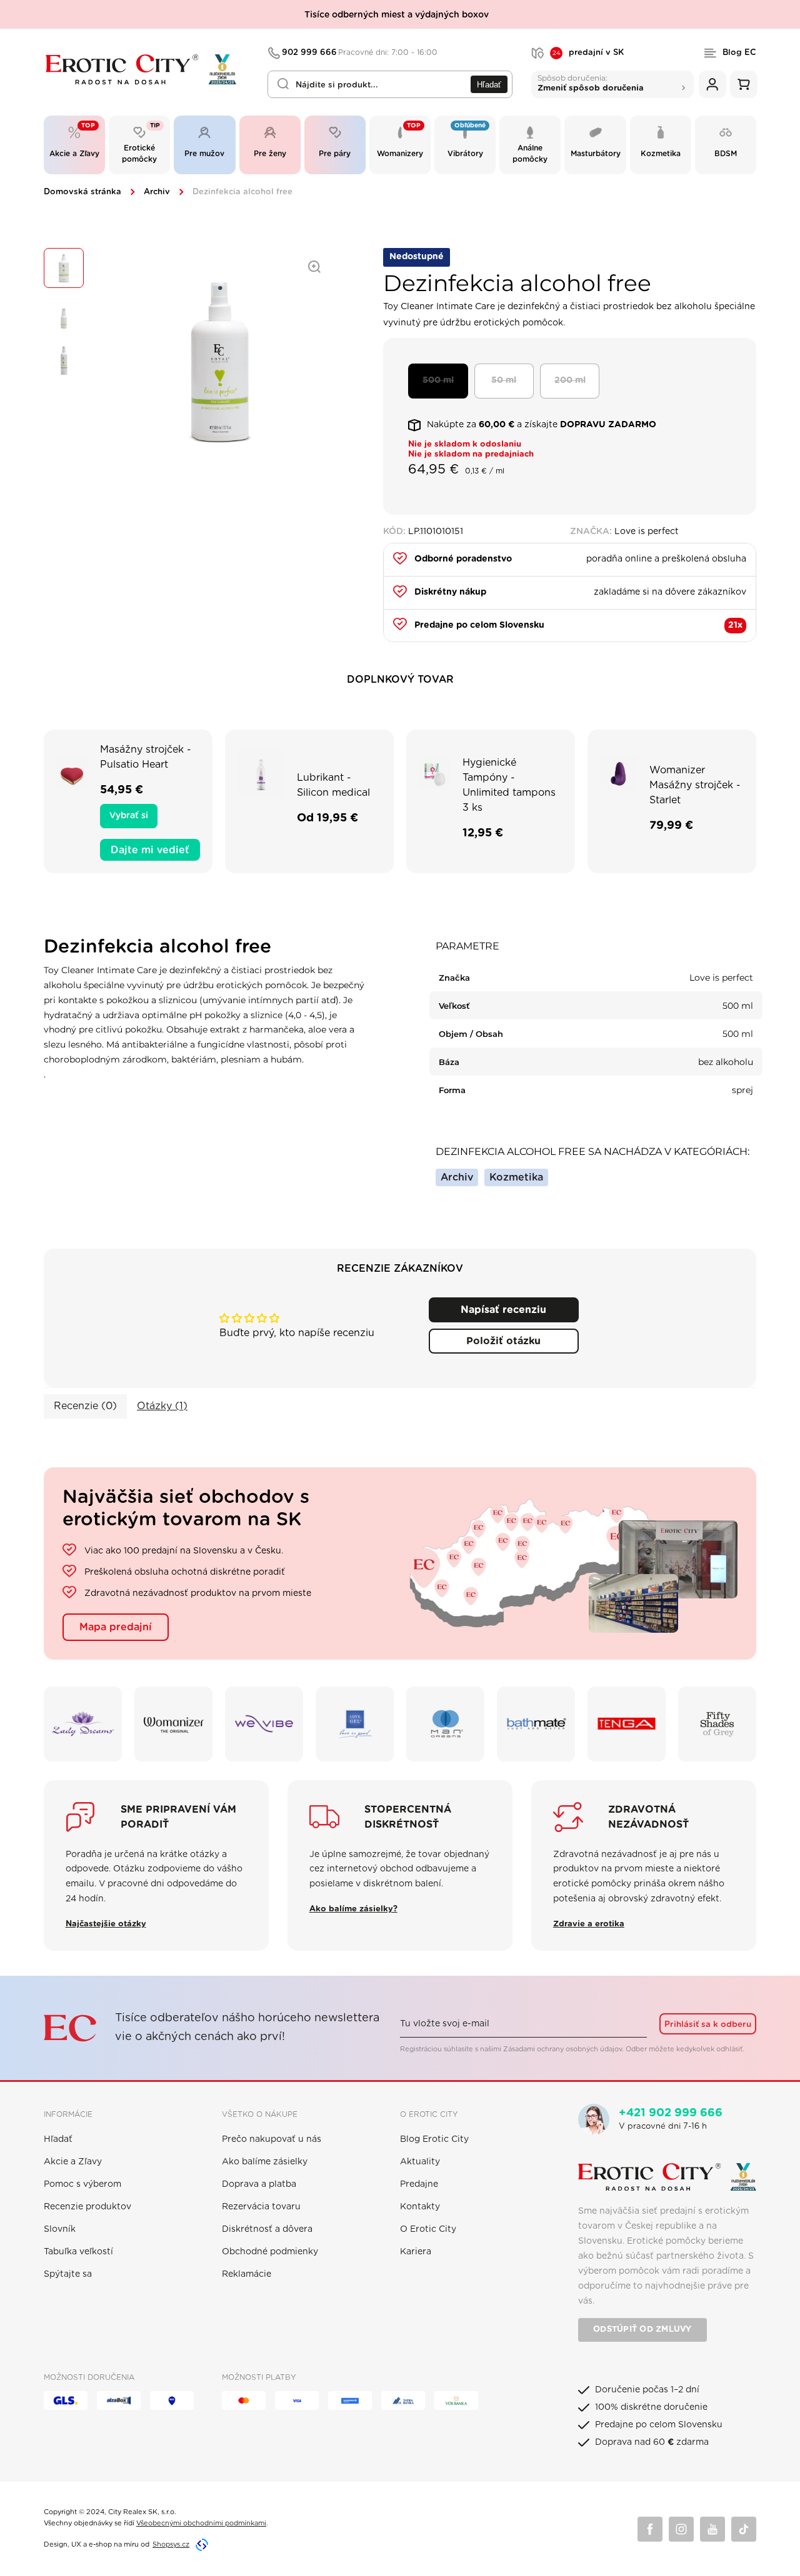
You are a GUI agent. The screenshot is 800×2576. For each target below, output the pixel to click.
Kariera (416, 2252)
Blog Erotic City (434, 2139)
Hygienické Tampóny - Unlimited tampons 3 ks (509, 785)
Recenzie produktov (87, 2207)
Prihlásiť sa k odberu (708, 2024)
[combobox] (390, 84)
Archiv (157, 192)
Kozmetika (516, 1177)
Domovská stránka (82, 192)
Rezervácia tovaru (261, 2207)
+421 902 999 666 (671, 2113)
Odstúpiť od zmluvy (642, 2330)
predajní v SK (588, 53)
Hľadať (489, 85)
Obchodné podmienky (270, 2252)
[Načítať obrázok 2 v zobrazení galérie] (64, 314)
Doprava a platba (259, 2184)
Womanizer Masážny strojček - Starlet (695, 785)
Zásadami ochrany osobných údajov (562, 2049)
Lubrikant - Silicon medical (333, 785)
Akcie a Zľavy (73, 2162)
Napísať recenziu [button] (503, 1310)
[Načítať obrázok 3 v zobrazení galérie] (64, 360)
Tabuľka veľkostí (78, 2252)
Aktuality (420, 2162)
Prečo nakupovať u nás (272, 2139)
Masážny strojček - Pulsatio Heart (146, 757)
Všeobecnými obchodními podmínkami (201, 2523)
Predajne (419, 2184)
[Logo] (147, 70)
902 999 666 (360, 53)
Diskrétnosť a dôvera (267, 2229)
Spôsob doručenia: (591, 83)
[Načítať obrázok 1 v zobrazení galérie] (64, 268)
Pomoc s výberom (82, 2184)
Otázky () (162, 1406)
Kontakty (420, 2207)
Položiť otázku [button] (503, 1341)
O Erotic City (428, 2229)
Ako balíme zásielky (265, 2162)
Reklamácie (247, 2274)
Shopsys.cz (171, 2544)
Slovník (60, 2229)
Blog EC (739, 53)
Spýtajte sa (68, 2274)
